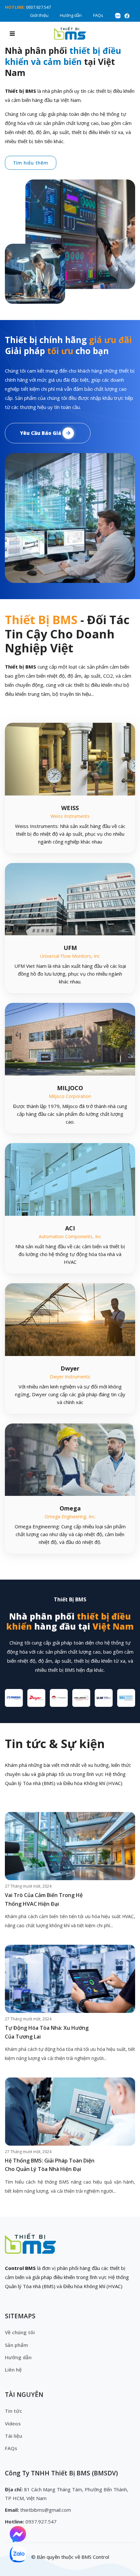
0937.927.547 (38, 7)
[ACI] (70, 1179)
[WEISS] (70, 758)
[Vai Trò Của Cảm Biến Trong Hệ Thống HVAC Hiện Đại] (70, 1846)
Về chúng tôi (20, 2332)
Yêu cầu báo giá (41, 433)
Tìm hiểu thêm (31, 163)
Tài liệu (14, 2436)
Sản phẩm (16, 2345)
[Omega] (70, 1459)
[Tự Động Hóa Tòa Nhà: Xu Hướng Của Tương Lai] (70, 1979)
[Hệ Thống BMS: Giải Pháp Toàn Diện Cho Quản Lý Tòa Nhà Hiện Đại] (70, 2112)
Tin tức (14, 2411)
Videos (13, 2423)
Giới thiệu (39, 15)
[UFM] (70, 899)
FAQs (98, 15)
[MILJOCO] (70, 1039)
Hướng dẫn (71, 15)
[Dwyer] (70, 1319)
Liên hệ (13, 2370)
